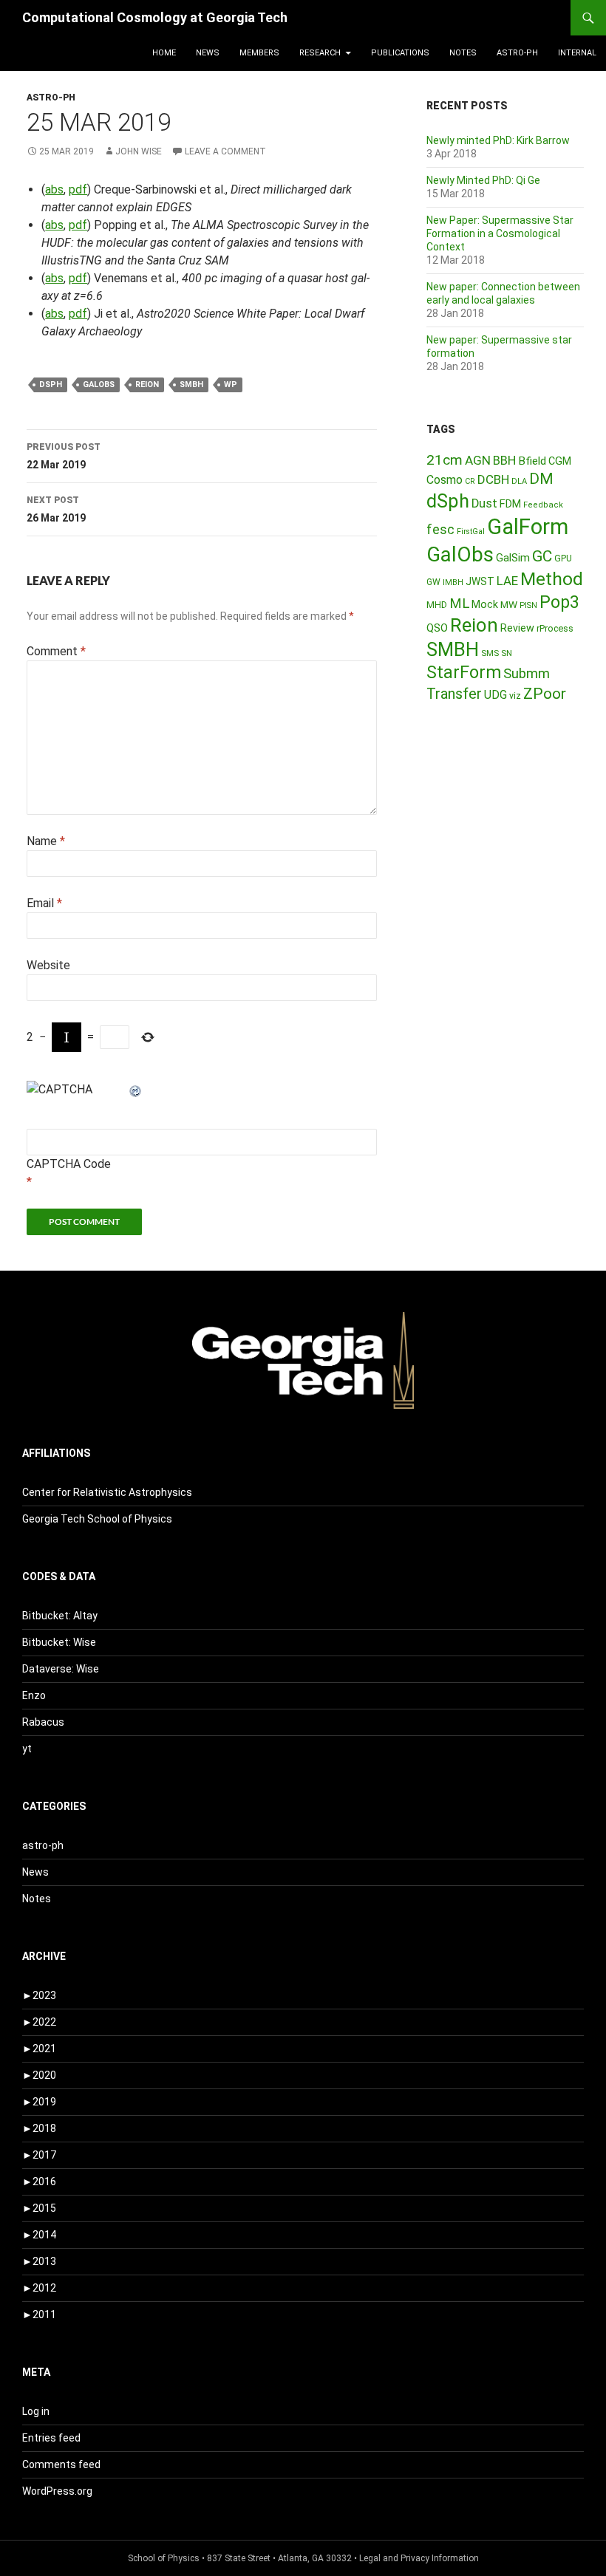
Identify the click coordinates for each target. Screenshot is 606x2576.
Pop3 (559, 602)
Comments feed (61, 2464)
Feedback (543, 505)
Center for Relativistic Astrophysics (107, 1492)
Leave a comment (225, 151)
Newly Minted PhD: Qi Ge (483, 180)
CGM (560, 461)
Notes (463, 53)
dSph (51, 385)
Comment (56, 651)
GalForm (528, 527)
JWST (480, 581)
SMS (490, 653)
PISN (528, 605)
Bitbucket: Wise (59, 1642)
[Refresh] (136, 1089)
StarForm (464, 672)
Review (517, 628)
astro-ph (517, 53)
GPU (563, 558)
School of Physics (164, 2558)
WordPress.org (57, 2491)
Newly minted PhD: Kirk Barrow (498, 140)
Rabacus (43, 1722)
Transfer (454, 694)
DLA (519, 481)
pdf (78, 189)
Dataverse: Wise (61, 1669)
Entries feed (51, 2438)
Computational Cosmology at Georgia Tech (155, 17)
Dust (484, 503)
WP (231, 385)
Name (46, 841)
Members (259, 53)
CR (470, 481)
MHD (437, 605)
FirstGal (471, 532)
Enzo (34, 1695)
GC (542, 556)
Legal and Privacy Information (419, 2558)
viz (515, 696)
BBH (504, 460)
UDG (496, 695)
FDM (510, 504)
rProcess (555, 628)
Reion (147, 385)
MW (509, 604)
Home (164, 53)
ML (459, 604)
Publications (400, 53)
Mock (485, 604)
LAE (507, 581)
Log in (36, 2411)
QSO (437, 628)
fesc (440, 529)
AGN (478, 460)
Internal (577, 53)
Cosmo (445, 480)
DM (541, 479)
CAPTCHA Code (69, 1164)
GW (433, 582)
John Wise (139, 151)
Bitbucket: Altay (60, 1616)
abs (54, 189)
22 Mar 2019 (64, 456)
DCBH (493, 479)
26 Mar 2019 (56, 509)
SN (507, 653)
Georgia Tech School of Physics (97, 1519)
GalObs (99, 385)
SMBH (191, 385)
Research (320, 53)
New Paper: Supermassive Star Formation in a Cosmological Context (500, 233)
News (208, 53)
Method (552, 579)
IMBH (453, 582)
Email (44, 903)
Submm (527, 674)
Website (48, 965)
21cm (445, 460)
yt (27, 1749)
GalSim (513, 558)
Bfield (532, 461)
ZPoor (545, 694)
